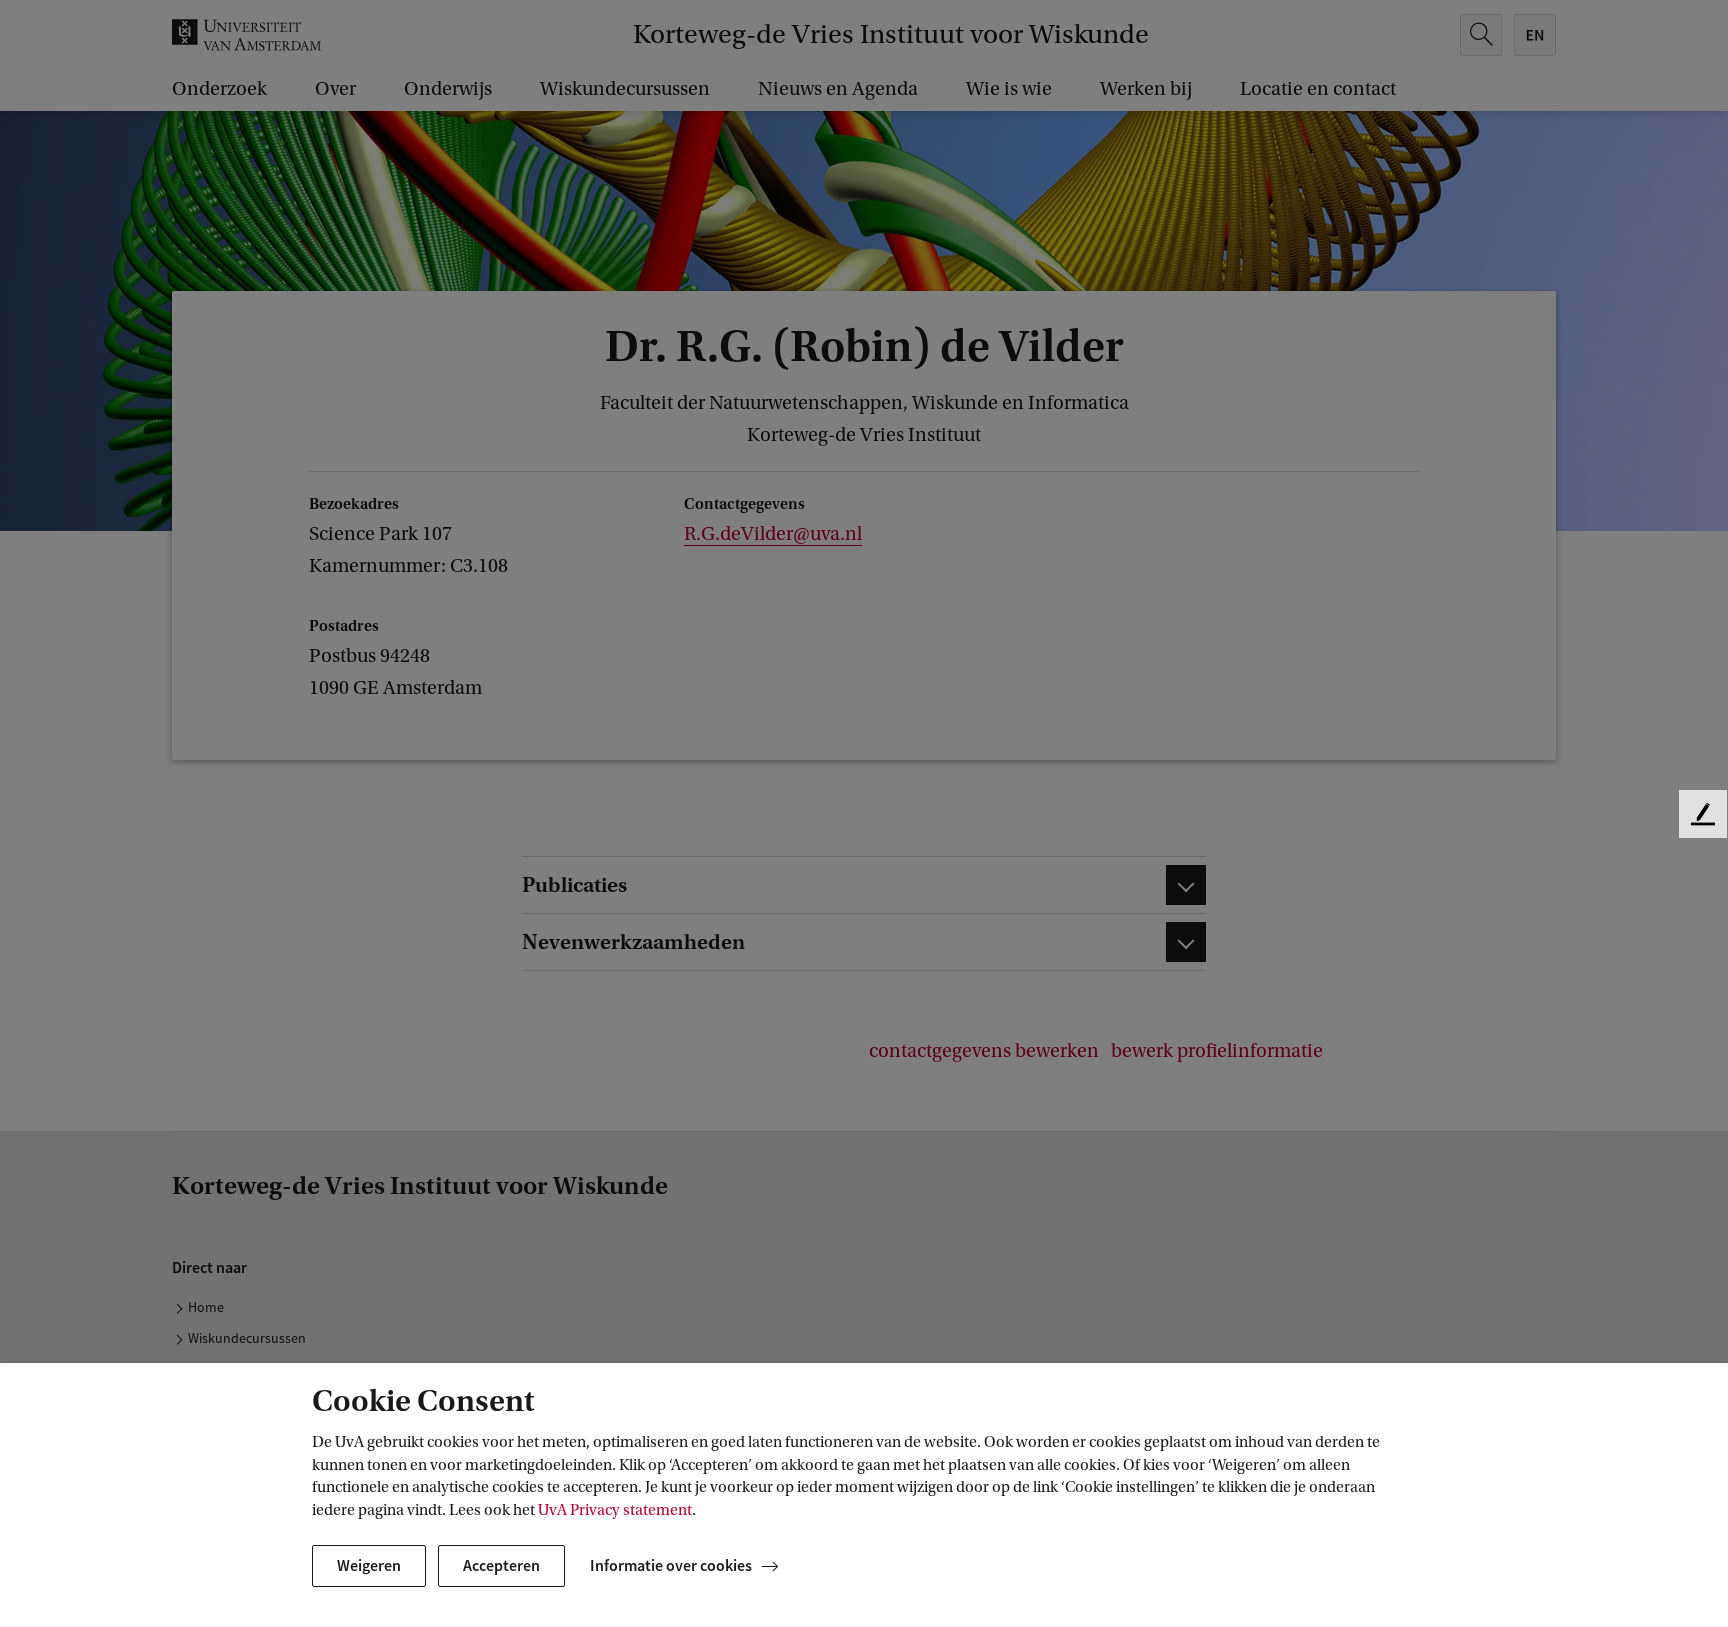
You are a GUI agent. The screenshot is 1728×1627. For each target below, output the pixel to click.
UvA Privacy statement (615, 1510)
